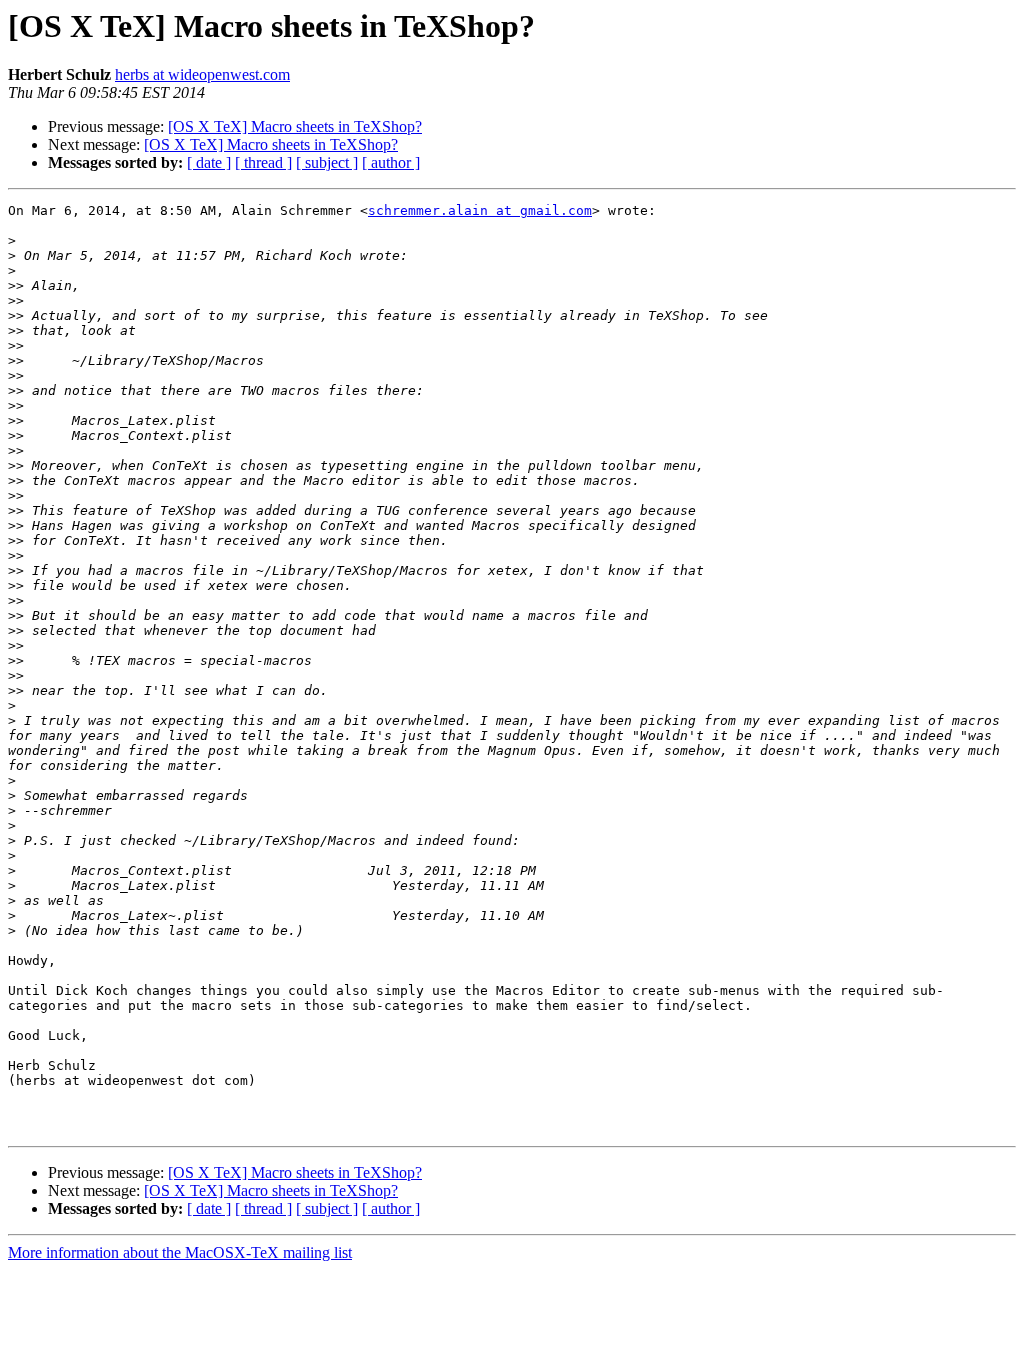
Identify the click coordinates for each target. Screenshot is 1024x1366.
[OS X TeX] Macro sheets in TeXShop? (295, 126)
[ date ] (209, 162)
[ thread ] (263, 162)
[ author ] (391, 162)
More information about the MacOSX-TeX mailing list (180, 1252)
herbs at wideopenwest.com (202, 74)
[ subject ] (327, 162)
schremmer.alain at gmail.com (480, 210)
